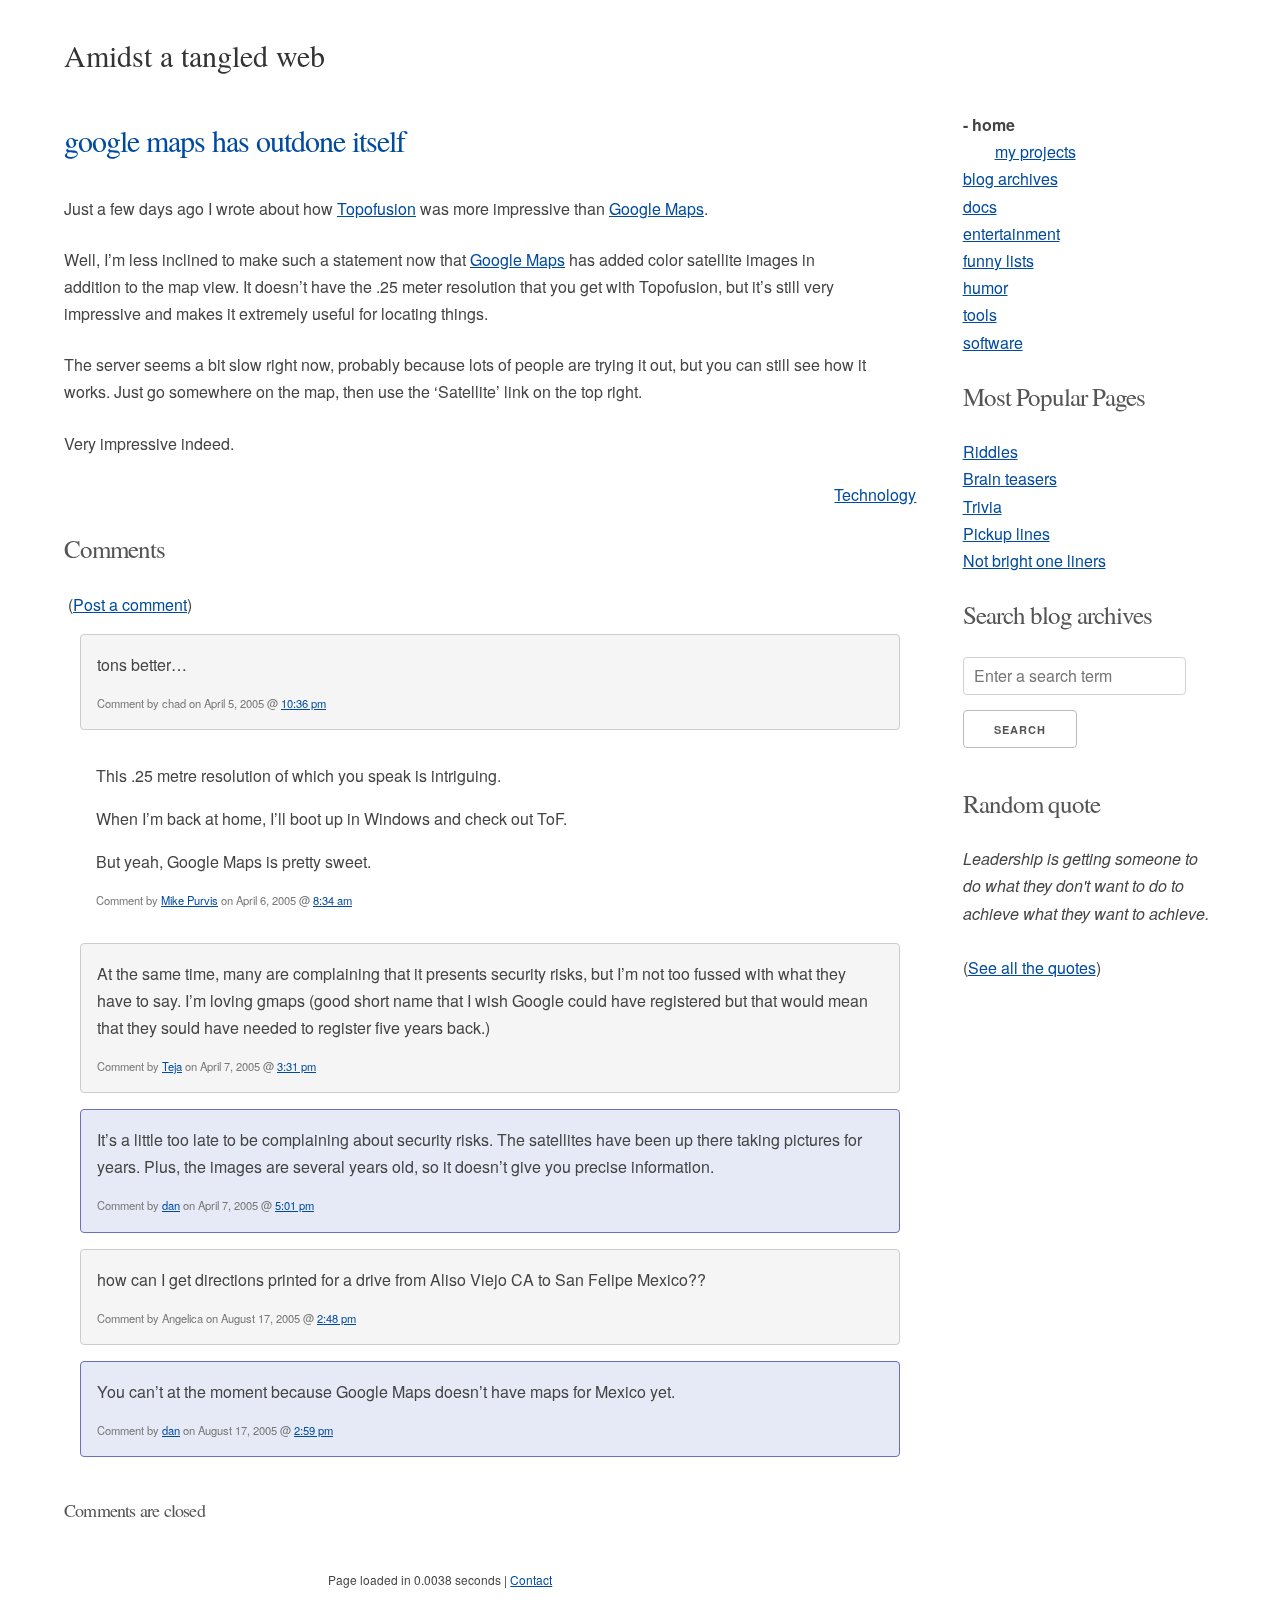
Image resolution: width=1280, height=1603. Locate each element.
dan (171, 1205)
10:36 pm (303, 703)
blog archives (1010, 178)
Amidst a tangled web (194, 55)
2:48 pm (336, 1318)
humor (985, 287)
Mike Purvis (189, 900)
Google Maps (656, 208)
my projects (1035, 151)
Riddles (990, 451)
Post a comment (130, 604)
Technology (875, 494)
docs (980, 206)
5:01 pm (294, 1205)
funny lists (998, 260)
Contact (531, 1579)
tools (980, 314)
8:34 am (332, 900)
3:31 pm (296, 1066)
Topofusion (376, 208)
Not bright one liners (1034, 560)
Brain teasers (1010, 478)
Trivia (982, 506)
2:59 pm (313, 1430)
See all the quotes (1032, 967)
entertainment (1011, 233)
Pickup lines (1006, 533)
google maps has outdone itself (234, 140)
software (993, 342)
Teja (172, 1066)
